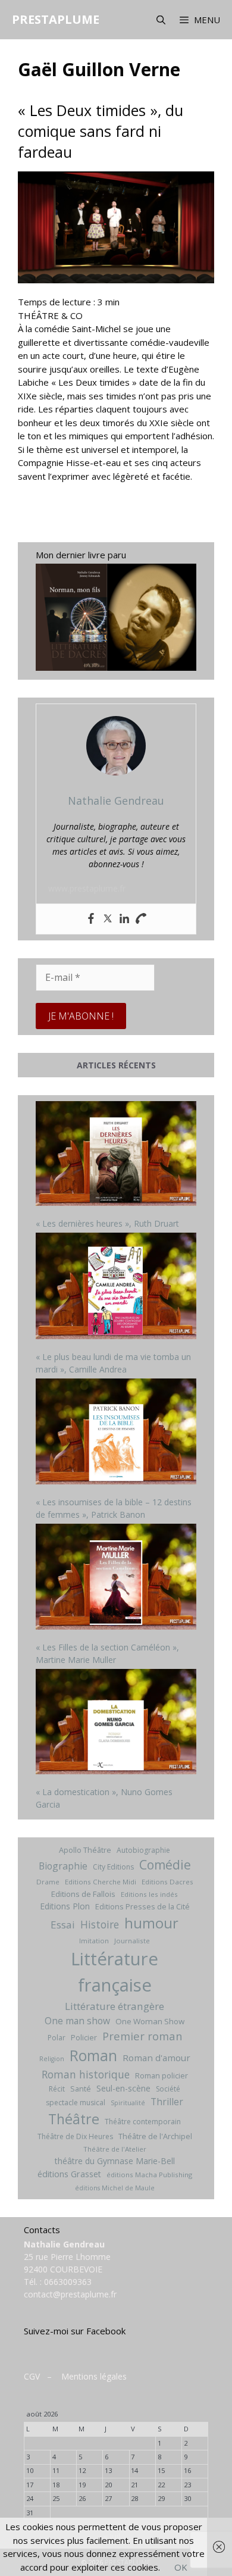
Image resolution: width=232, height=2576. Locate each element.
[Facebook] (91, 919)
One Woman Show (150, 2021)
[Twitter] (108, 919)
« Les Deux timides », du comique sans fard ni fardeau (101, 131)
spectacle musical (76, 2103)
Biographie (63, 1866)
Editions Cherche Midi (101, 1882)
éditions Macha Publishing (149, 2175)
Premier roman (142, 2036)
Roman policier (162, 2075)
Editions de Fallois (83, 1894)
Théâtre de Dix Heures (75, 2136)
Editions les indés (149, 1894)
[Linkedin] (124, 919)
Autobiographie (143, 1850)
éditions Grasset (69, 2174)
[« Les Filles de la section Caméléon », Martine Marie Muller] (116, 1578)
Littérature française (115, 1972)
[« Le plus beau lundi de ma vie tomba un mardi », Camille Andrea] (116, 1287)
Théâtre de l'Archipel (155, 2136)
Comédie (165, 1865)
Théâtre (74, 2119)
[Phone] (141, 919)
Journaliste (132, 1941)
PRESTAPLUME (56, 19)
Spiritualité (128, 2103)
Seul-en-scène (123, 2088)
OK (181, 2567)
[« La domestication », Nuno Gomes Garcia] (116, 1723)
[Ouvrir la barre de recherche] (160, 20)
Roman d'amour (156, 2058)
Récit (57, 2089)
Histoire (100, 1924)
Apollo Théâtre (85, 1850)
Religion (52, 2059)
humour (151, 1923)
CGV (32, 2376)
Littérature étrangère (115, 2006)
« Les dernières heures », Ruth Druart (107, 1223)
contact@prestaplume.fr (70, 2294)
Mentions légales (94, 2376)
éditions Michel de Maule (115, 2188)
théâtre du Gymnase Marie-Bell (115, 2161)
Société (168, 2089)
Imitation (94, 1941)
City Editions (113, 1867)
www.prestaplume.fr (87, 888)
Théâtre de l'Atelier (115, 2149)
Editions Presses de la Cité (142, 1906)
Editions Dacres (167, 1882)
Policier (84, 2037)
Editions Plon (65, 1906)
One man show (77, 2021)
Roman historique (86, 2074)
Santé (81, 2089)
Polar (57, 2038)
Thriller (167, 2102)
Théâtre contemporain (143, 2122)
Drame (48, 1882)
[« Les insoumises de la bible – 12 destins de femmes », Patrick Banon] (116, 1433)
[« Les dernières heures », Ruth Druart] (116, 1155)
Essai (63, 1925)
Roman (93, 2056)
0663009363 (68, 2282)
